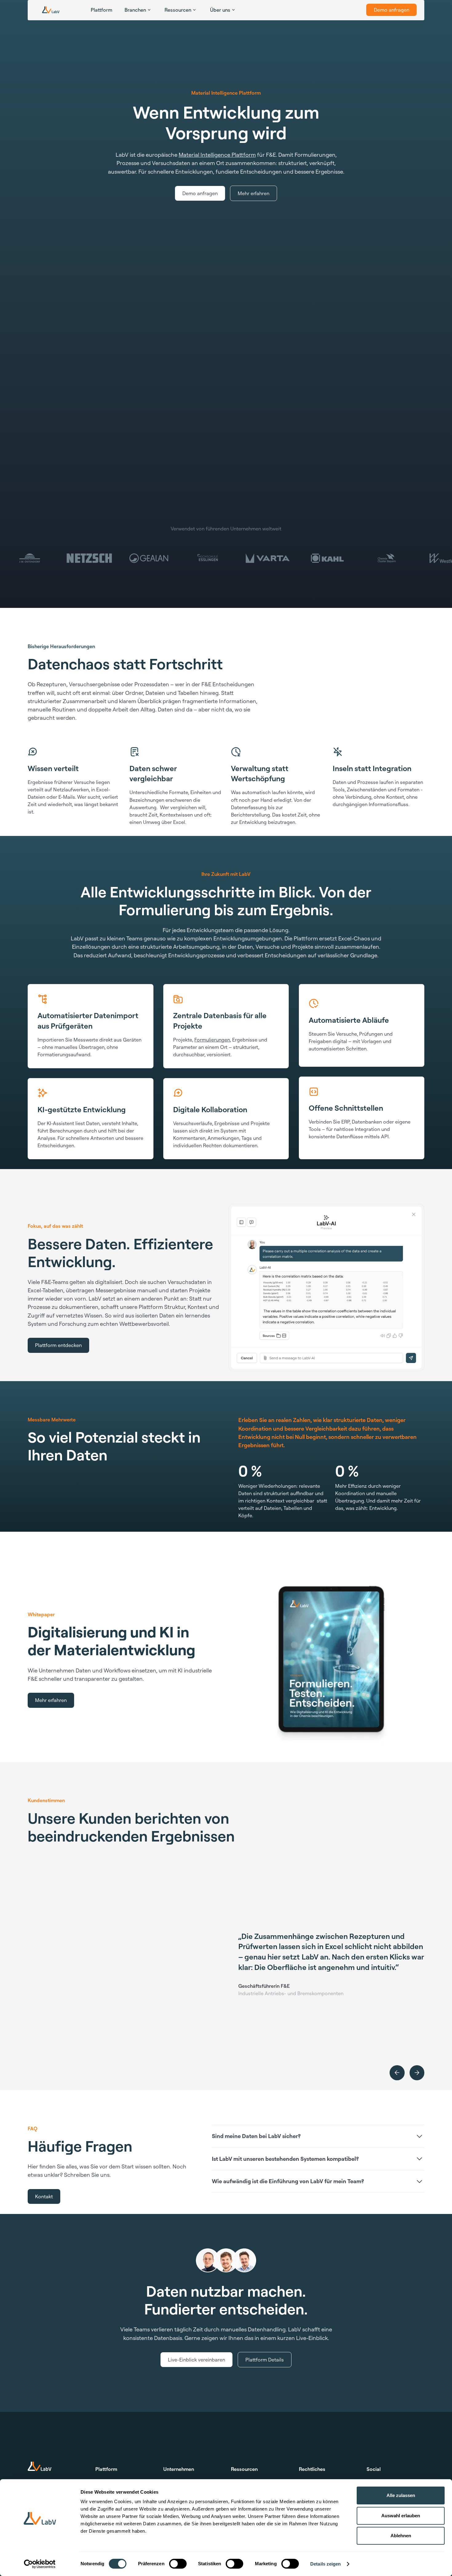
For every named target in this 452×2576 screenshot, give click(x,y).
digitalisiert (109, 1282)
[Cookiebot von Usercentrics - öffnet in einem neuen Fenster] (40, 2564)
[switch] (178, 2564)
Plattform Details (265, 2360)
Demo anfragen (392, 10)
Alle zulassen (401, 2495)
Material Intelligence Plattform (217, 155)
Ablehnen (401, 2536)
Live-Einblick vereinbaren (196, 2360)
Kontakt (44, 2196)
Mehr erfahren (254, 193)
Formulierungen (212, 1040)
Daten (167, 1315)
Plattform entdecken (58, 1345)
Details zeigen (325, 2564)
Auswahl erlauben (401, 2516)
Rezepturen (52, 684)
